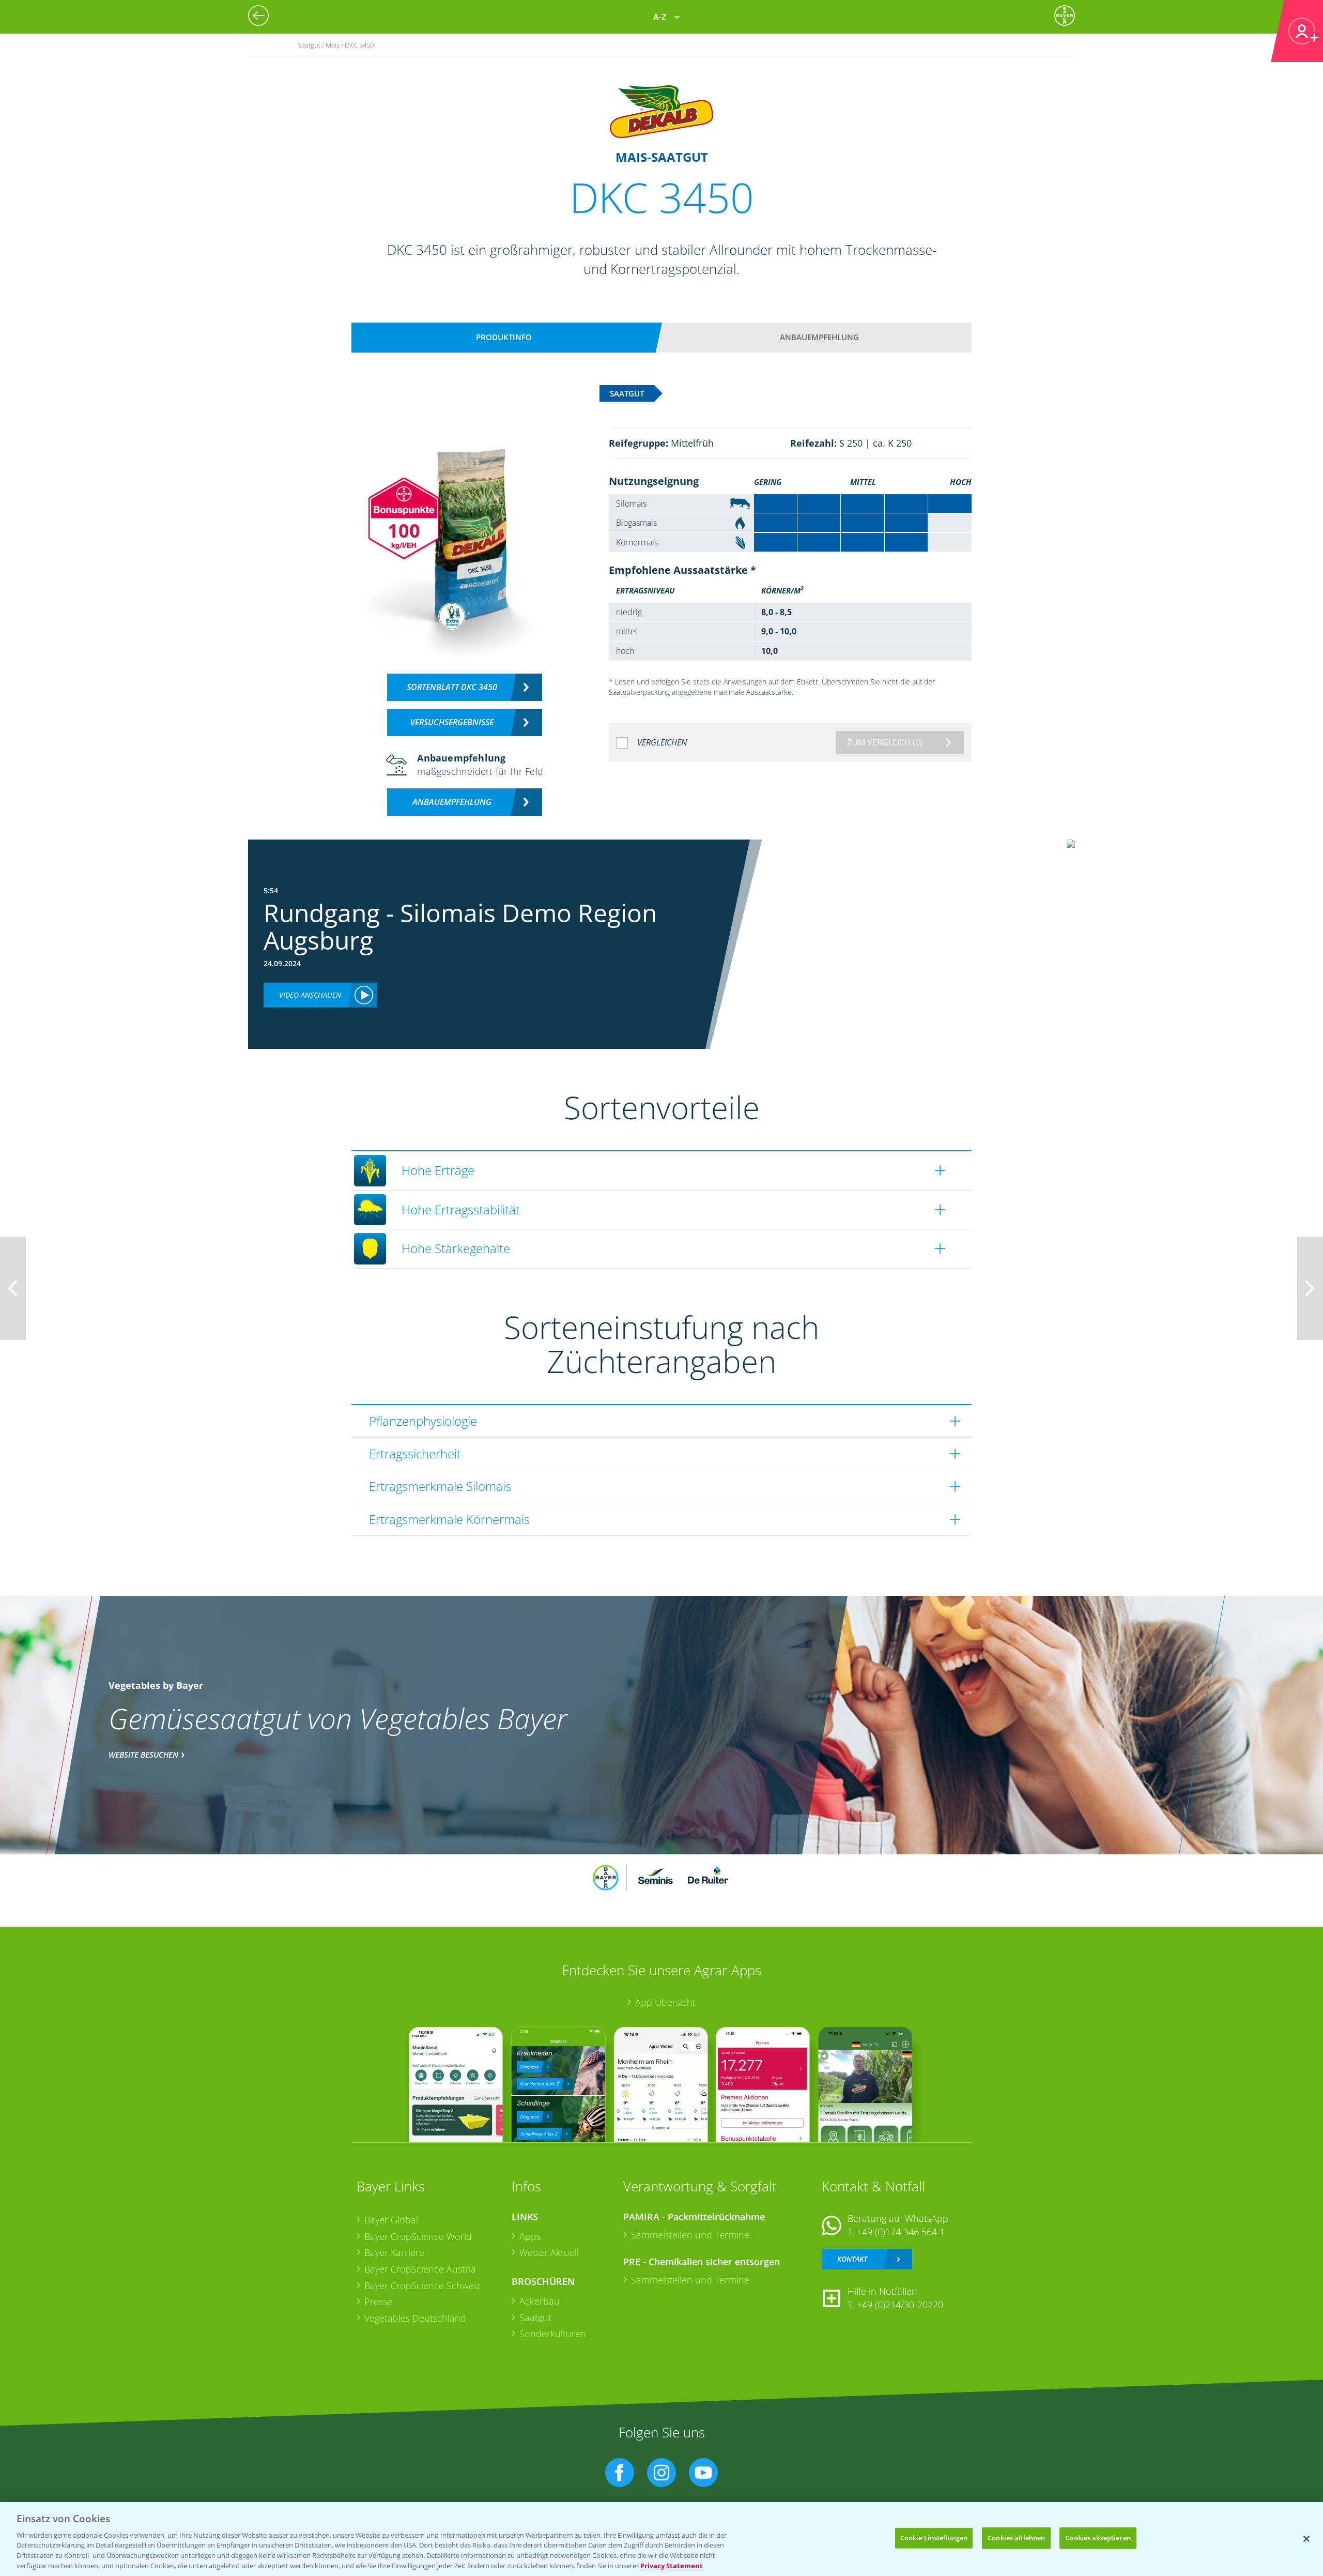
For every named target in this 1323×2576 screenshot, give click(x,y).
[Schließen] (1306, 2539)
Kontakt (852, 2259)
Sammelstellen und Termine (690, 2235)
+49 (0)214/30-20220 (900, 2305)
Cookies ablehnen (1016, 2538)
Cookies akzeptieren (1098, 2538)
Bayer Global (391, 2220)
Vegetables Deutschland (415, 2318)
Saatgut (535, 2318)
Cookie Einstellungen (934, 2538)
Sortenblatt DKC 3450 (452, 687)
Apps (530, 2236)
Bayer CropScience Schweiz (422, 2285)
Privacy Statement (672, 2565)
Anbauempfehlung (819, 337)
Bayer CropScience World (418, 2236)
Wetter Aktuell (549, 2252)
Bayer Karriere (394, 2252)
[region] (661, 2539)
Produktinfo (504, 337)
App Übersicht (665, 2002)
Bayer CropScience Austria (420, 2269)
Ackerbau (540, 2301)
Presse (378, 2301)
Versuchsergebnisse (452, 722)
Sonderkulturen (553, 2334)
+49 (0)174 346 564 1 (901, 2232)
